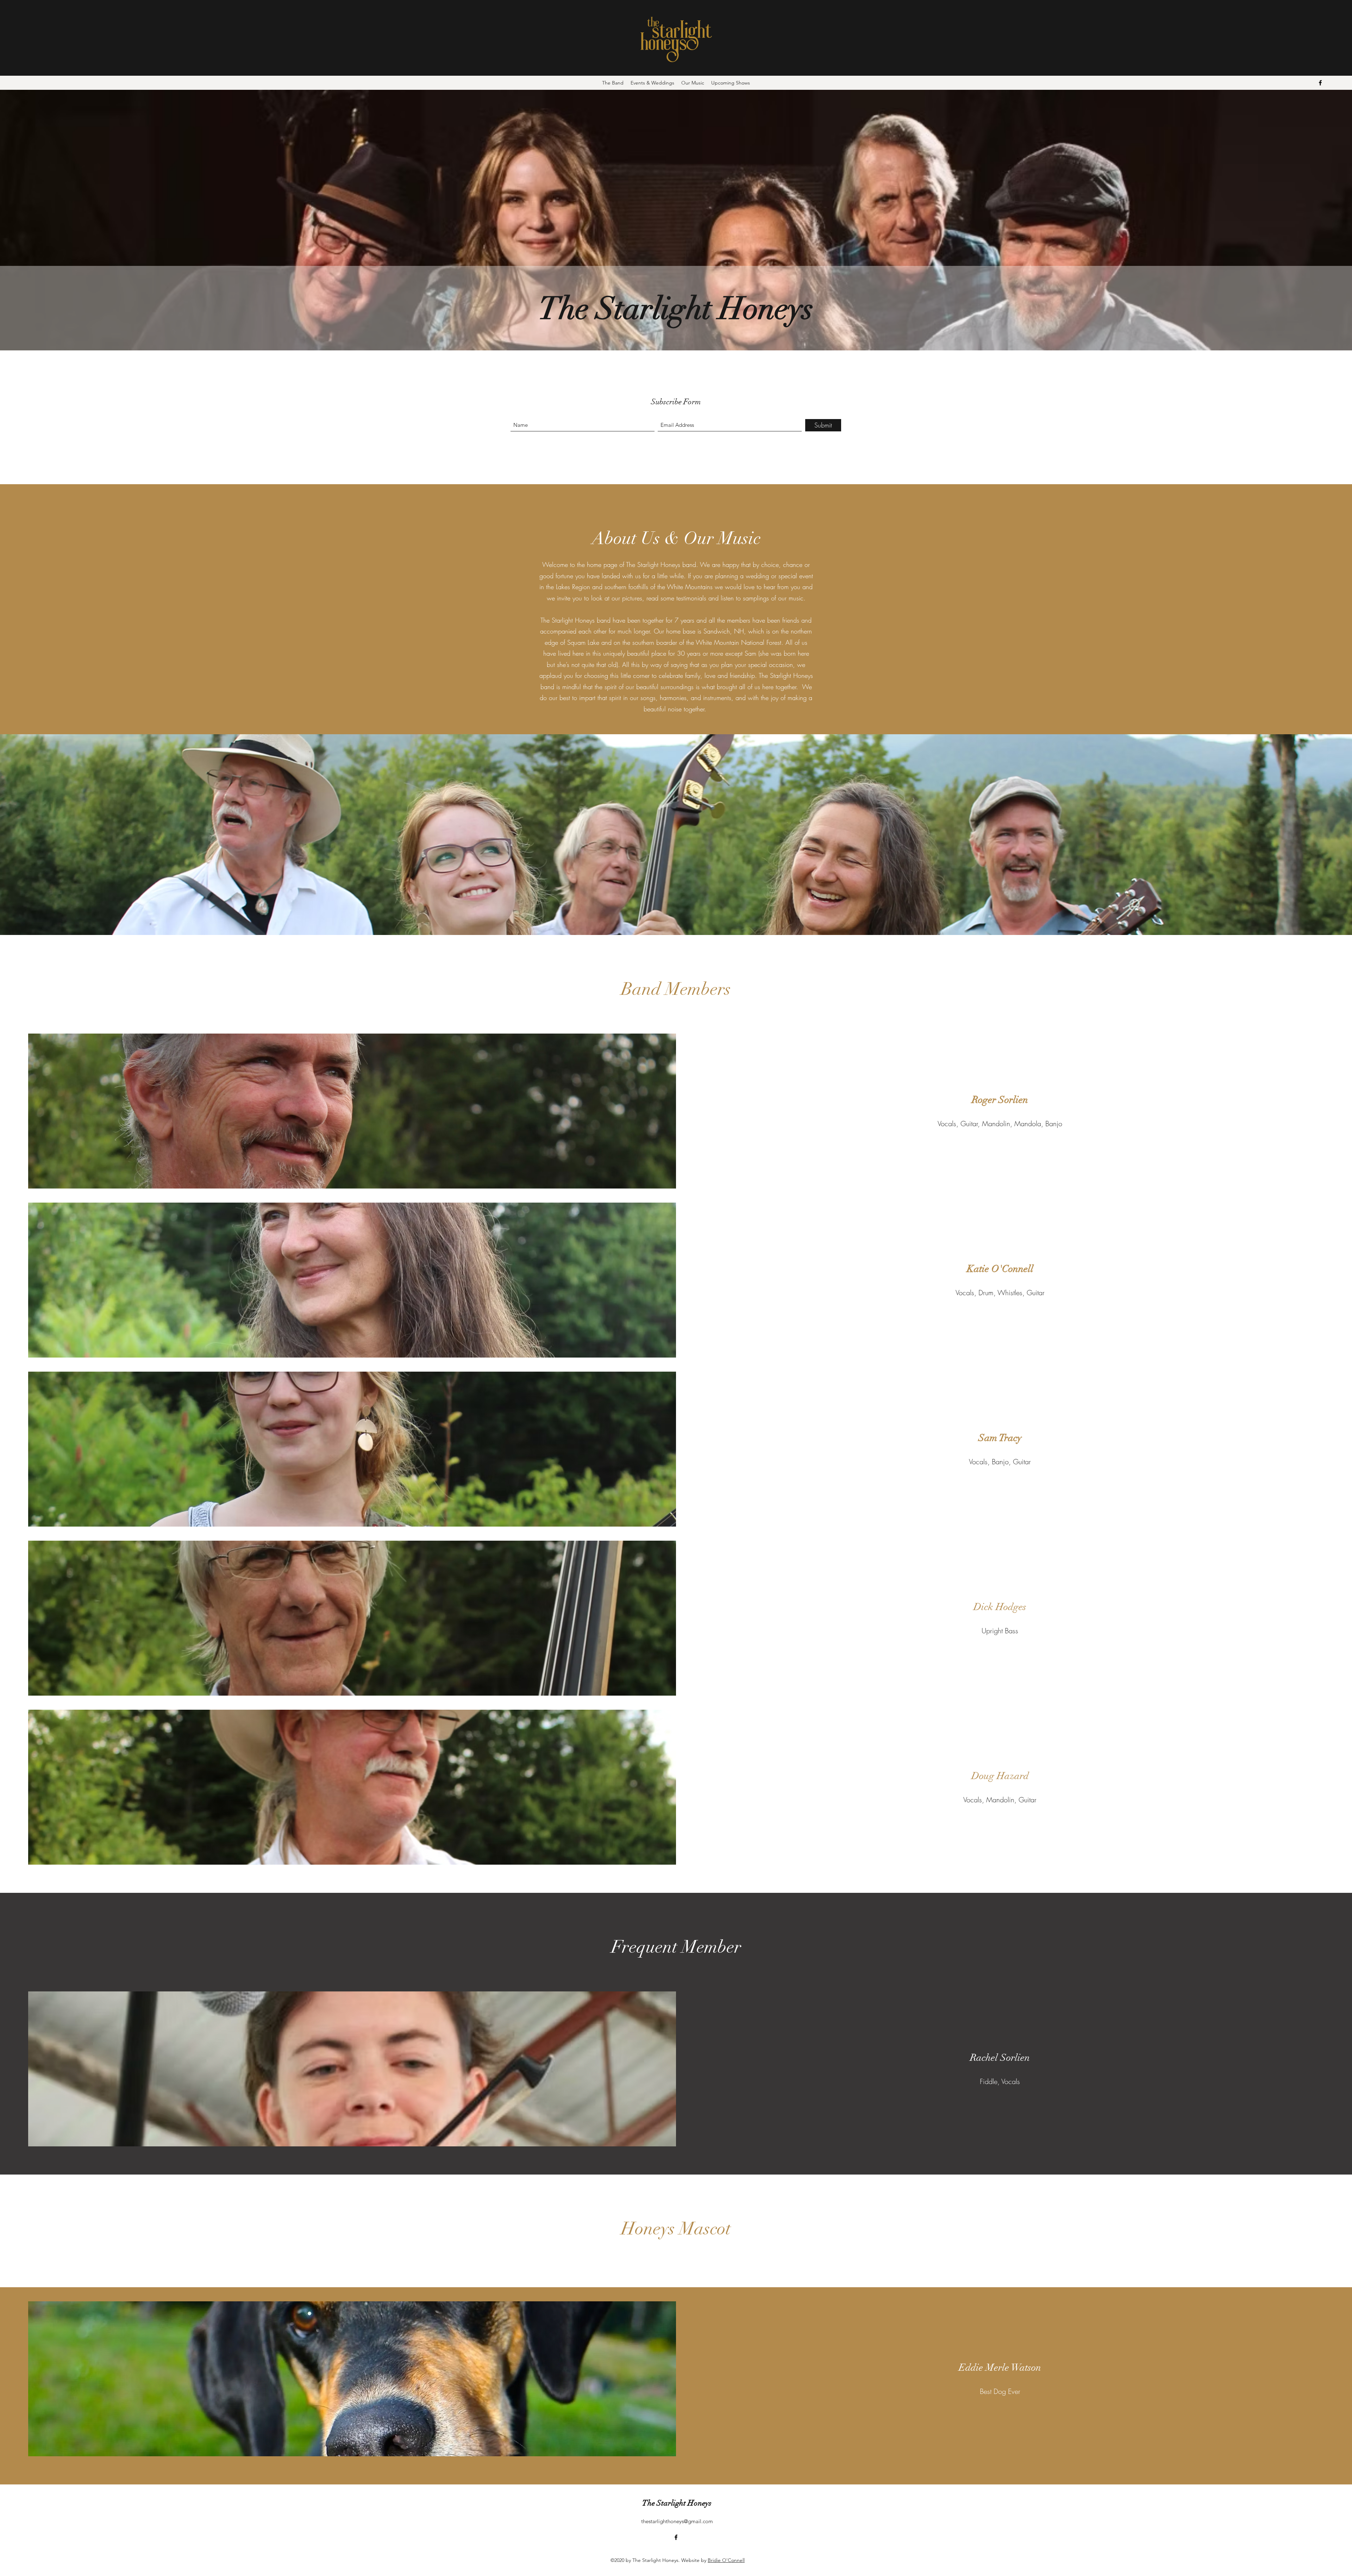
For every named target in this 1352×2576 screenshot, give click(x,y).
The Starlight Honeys (677, 2503)
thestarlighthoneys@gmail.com (677, 2521)
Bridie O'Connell (726, 2560)
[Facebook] (1320, 83)
